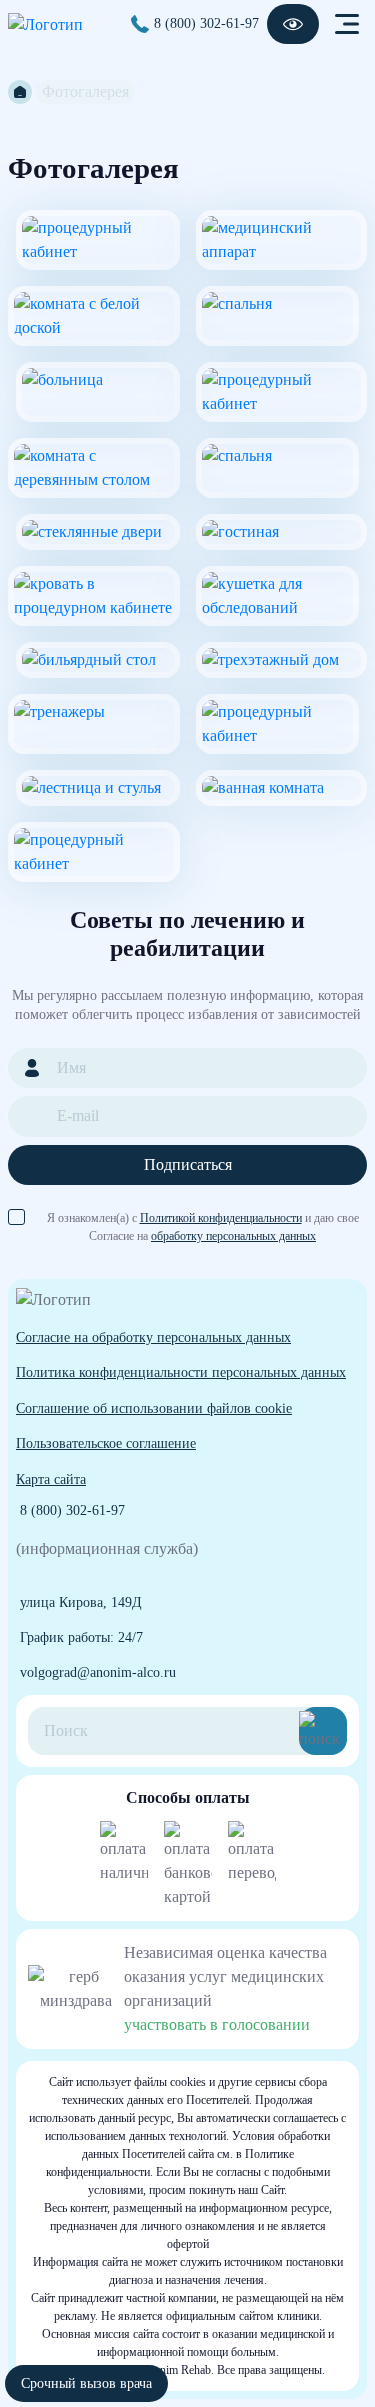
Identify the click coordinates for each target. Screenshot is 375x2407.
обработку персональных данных (233, 1236)
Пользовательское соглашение (106, 1443)
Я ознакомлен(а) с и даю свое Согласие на (203, 1219)
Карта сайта (51, 1479)
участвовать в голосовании (217, 2024)
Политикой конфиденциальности (221, 1218)
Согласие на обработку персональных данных (153, 1337)
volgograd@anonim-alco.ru (98, 1672)
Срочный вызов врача (86, 2383)
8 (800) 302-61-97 (206, 23)
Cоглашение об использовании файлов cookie (154, 1408)
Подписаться (188, 1164)
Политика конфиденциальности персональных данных (181, 1372)
